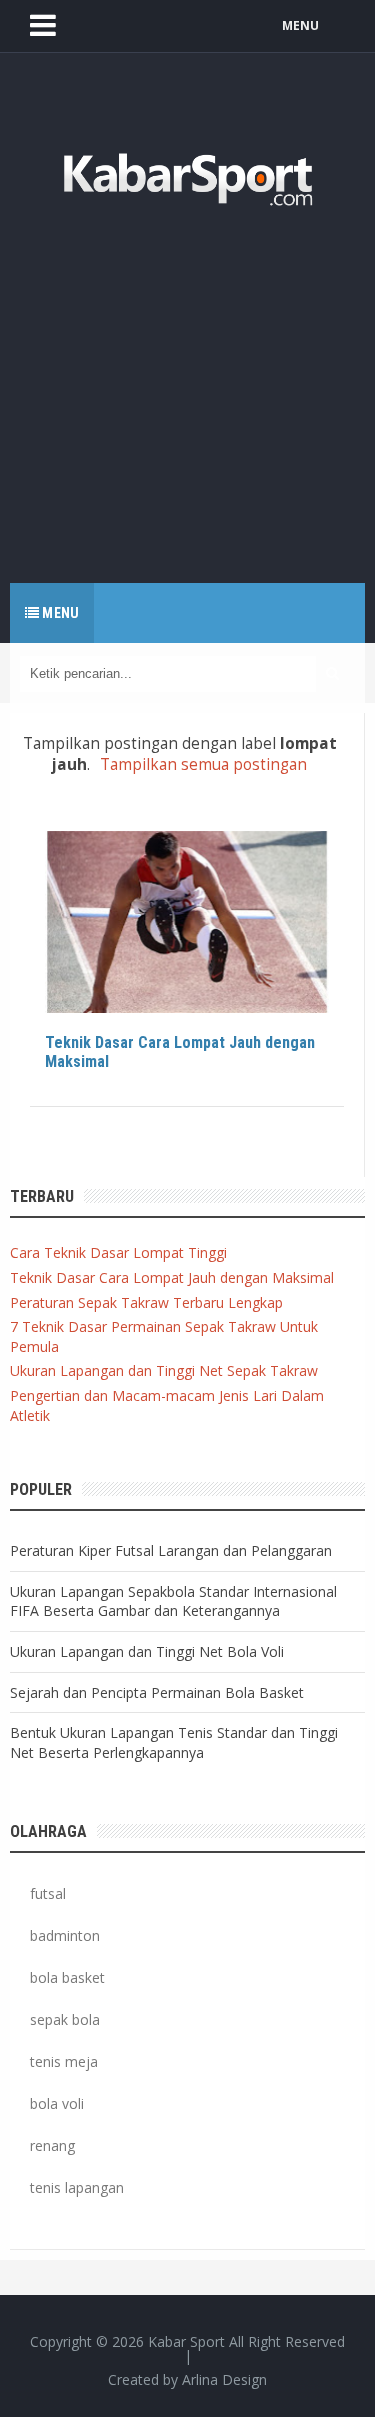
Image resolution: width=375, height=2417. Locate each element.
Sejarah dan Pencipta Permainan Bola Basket (157, 1692)
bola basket (67, 1977)
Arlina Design (224, 2379)
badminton (65, 1935)
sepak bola (65, 2019)
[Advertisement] (187, 383)
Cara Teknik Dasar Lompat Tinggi (118, 1252)
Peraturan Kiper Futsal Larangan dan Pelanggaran (171, 1550)
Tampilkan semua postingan (203, 764)
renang (52, 2145)
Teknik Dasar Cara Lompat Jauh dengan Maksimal (180, 1052)
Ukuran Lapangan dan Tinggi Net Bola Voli (147, 1651)
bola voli (57, 2103)
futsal (48, 1893)
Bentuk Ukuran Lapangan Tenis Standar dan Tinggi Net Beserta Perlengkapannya (174, 1742)
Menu (59, 613)
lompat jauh (103, 851)
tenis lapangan (77, 2187)
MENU (300, 25)
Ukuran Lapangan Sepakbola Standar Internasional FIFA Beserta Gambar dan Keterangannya (173, 1601)
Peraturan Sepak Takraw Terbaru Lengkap (146, 1302)
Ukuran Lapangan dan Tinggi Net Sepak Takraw (164, 1370)
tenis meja (64, 2061)
